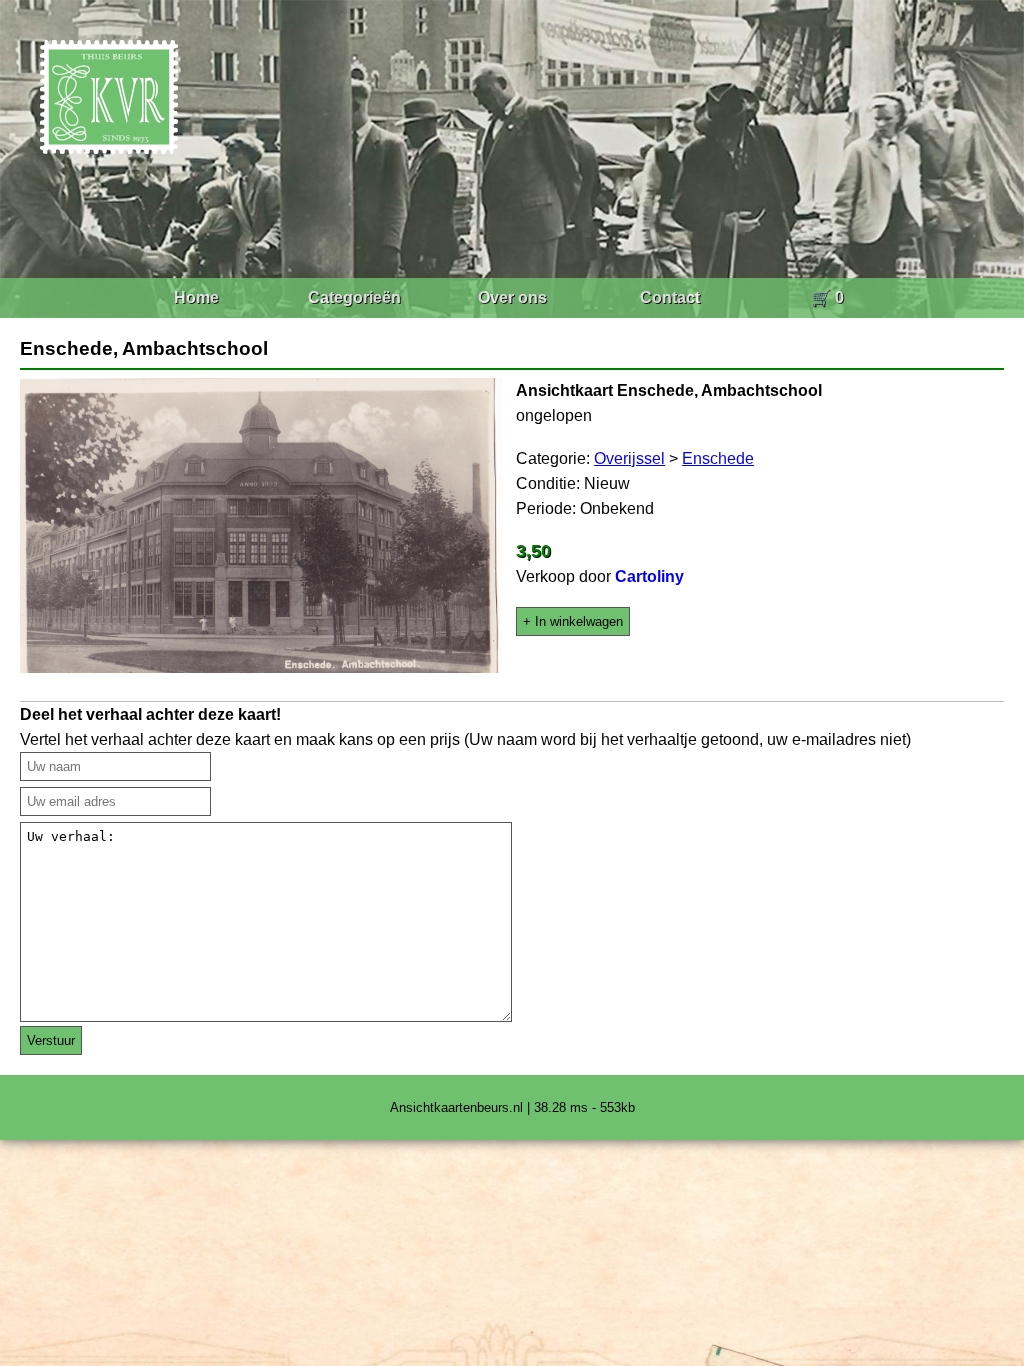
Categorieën (354, 297)
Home (196, 297)
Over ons (512, 297)
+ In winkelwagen (573, 621)
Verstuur (51, 1040)
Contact (670, 297)
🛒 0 (827, 297)
